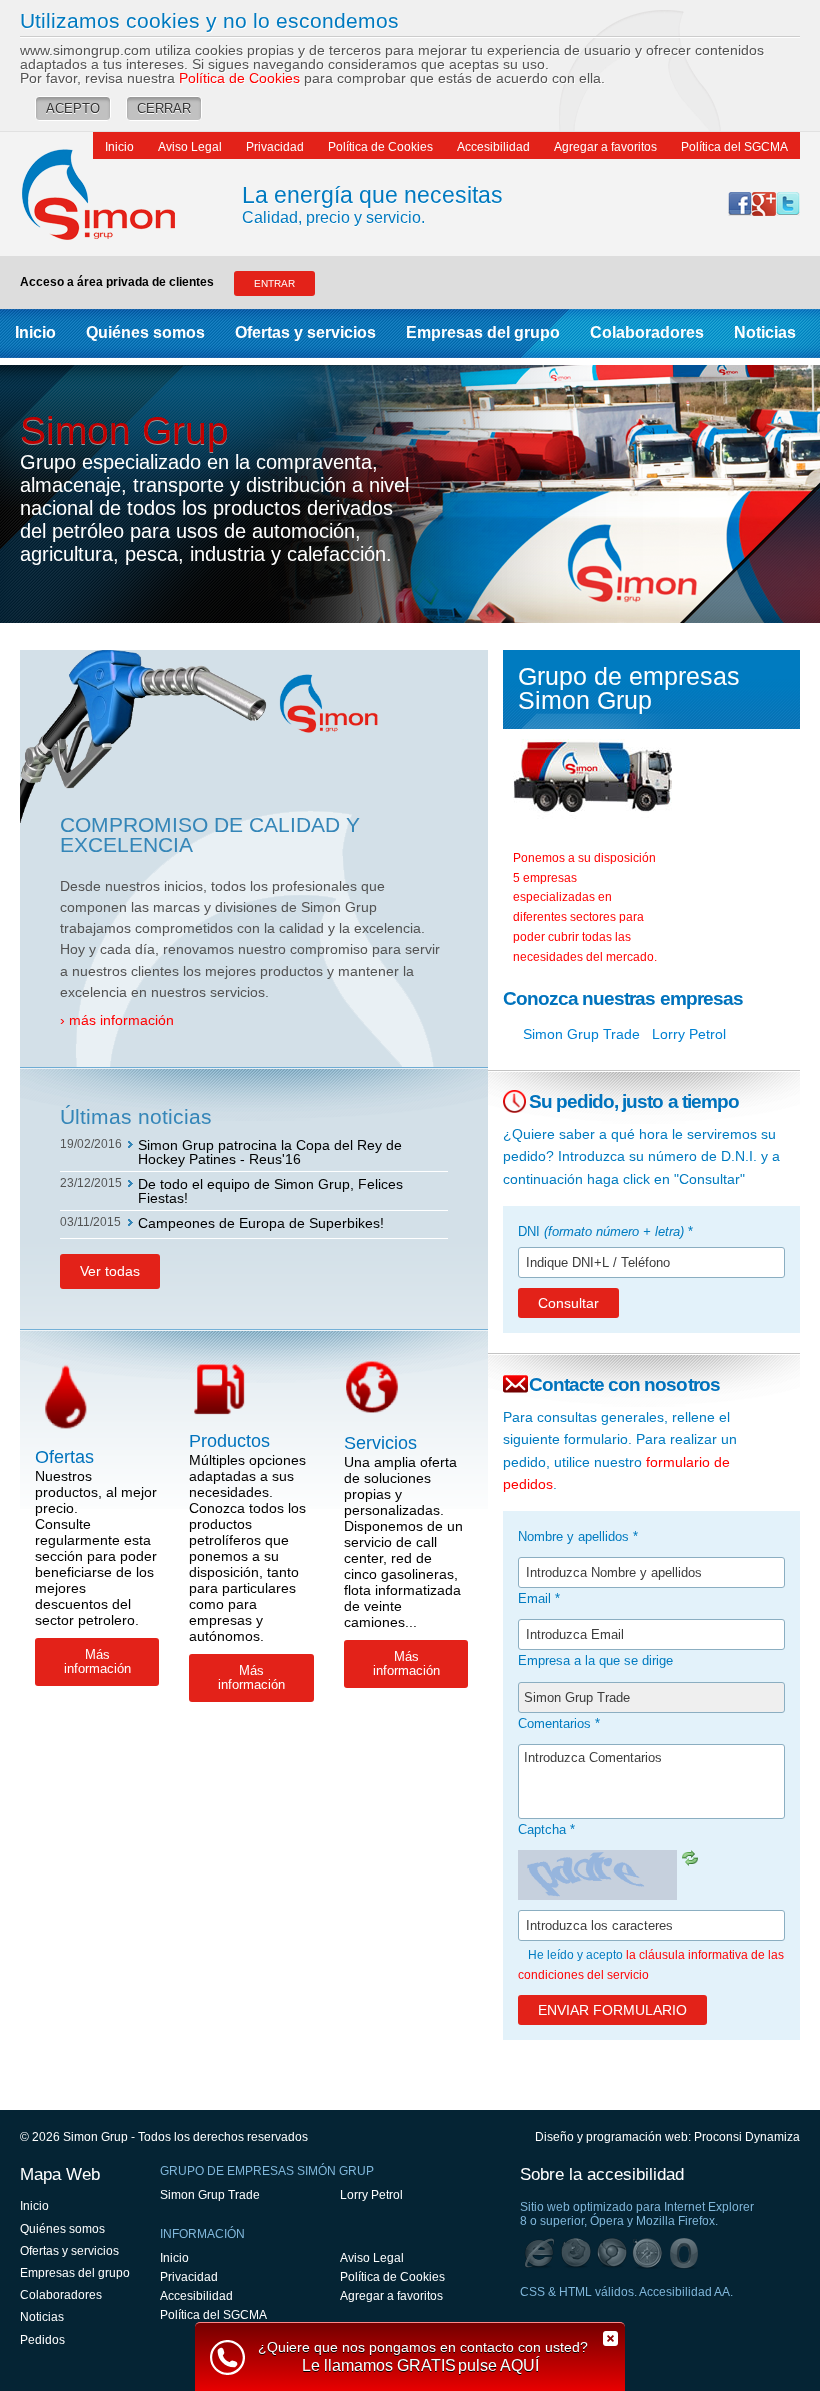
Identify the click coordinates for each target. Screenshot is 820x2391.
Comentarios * (559, 1723)
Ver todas (110, 1271)
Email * (539, 1598)
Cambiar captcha (692, 1859)
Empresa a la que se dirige (595, 1660)
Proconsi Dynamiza (747, 2137)
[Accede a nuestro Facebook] (740, 204)
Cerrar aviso (610, 2338)
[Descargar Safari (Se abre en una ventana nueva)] (648, 2253)
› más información (117, 1020)
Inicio (119, 147)
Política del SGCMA (734, 147)
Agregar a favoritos (605, 147)
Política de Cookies (239, 78)
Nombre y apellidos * (578, 1536)
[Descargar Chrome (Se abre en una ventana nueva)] (612, 2253)
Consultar (568, 1303)
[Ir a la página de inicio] (118, 194)
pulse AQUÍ (498, 2366)
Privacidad (275, 147)
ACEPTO (73, 108)
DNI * (605, 1231)
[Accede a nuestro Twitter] (788, 204)
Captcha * (546, 1829)
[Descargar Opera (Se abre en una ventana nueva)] (684, 2253)
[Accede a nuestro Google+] (764, 204)
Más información (97, 1662)
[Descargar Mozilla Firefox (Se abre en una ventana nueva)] (576, 2253)
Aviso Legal (190, 147)
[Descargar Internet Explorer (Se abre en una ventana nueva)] (540, 2253)
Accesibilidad (493, 147)
